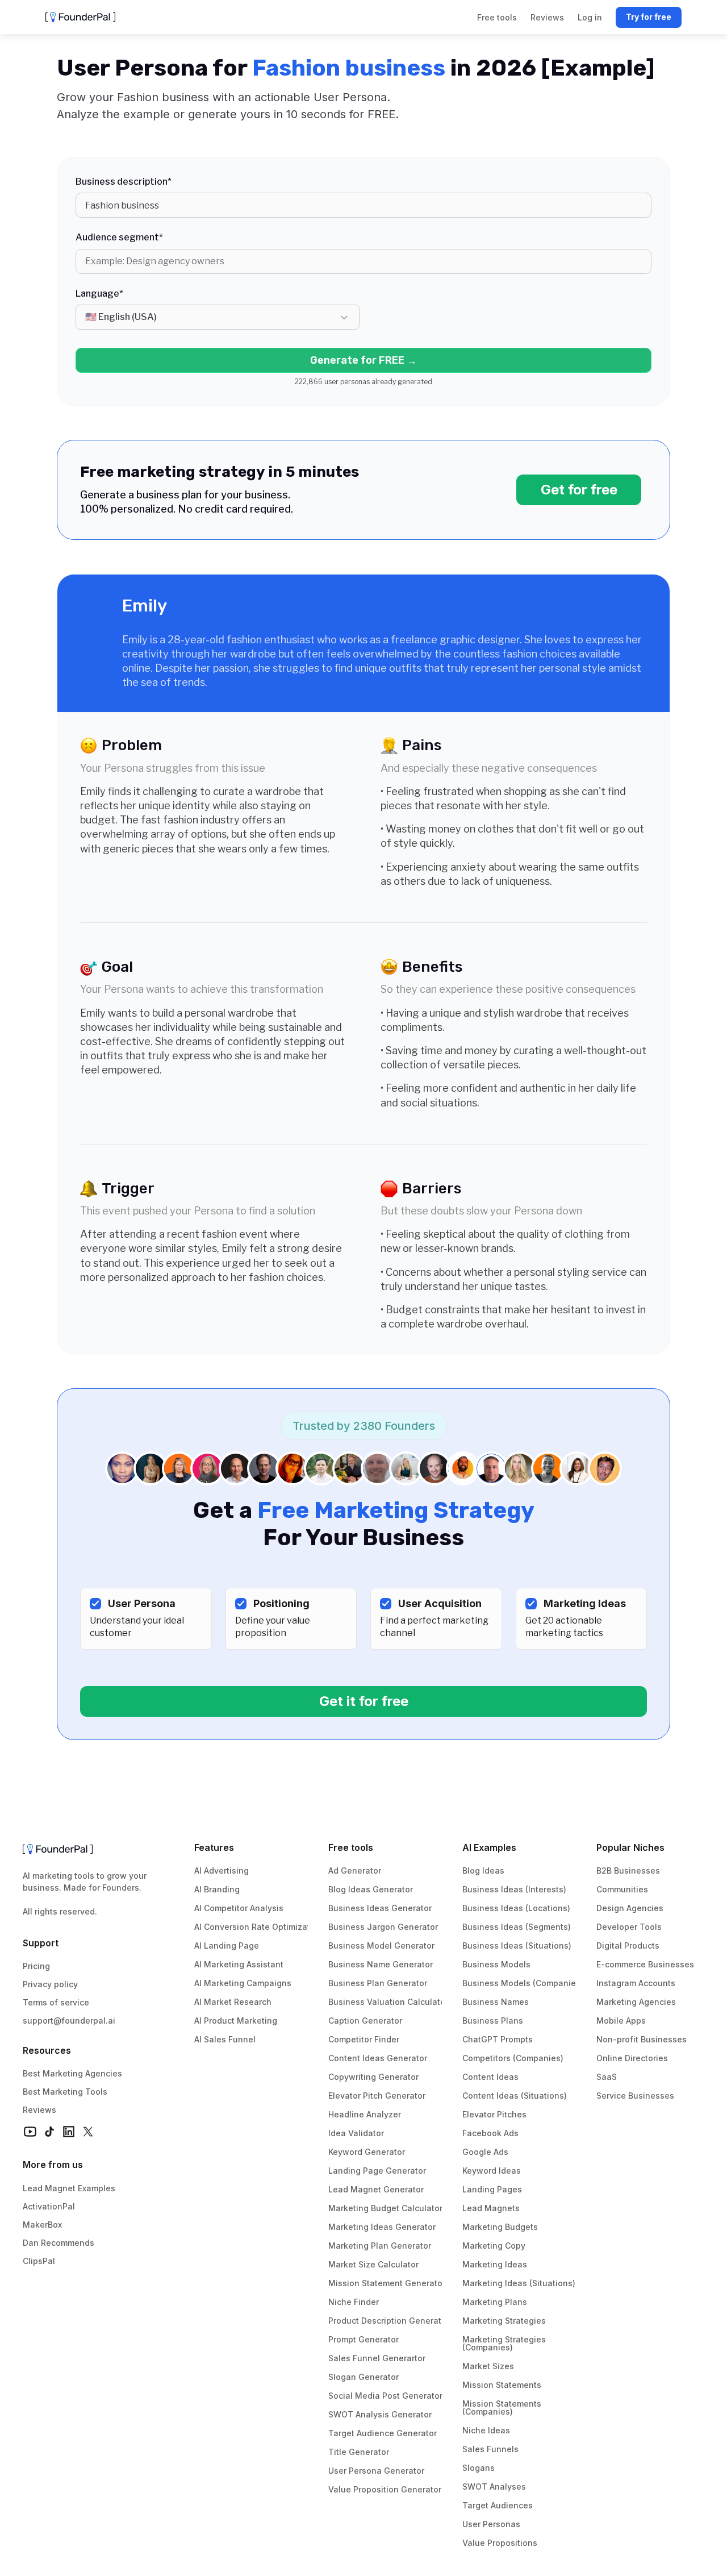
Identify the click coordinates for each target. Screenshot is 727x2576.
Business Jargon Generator (383, 1927)
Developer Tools (629, 1927)
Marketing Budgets (500, 2227)
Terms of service (56, 2002)
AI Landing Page (227, 1945)
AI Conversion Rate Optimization (258, 1927)
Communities (622, 1889)
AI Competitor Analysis (239, 1908)
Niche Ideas (486, 2430)
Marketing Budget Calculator (385, 2208)
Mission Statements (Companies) (503, 2408)
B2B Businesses (628, 1870)
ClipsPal (39, 2261)
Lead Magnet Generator (376, 2189)
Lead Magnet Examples (69, 2188)
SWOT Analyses (494, 2486)
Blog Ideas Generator (371, 1889)
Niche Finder (354, 2302)
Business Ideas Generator (380, 1908)
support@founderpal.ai (69, 2021)
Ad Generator (355, 1870)
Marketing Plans (495, 2302)
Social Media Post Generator (385, 2396)
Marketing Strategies (504, 2321)
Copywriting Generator (373, 2077)
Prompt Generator (363, 2339)
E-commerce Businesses (645, 1964)
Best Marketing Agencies (72, 2073)
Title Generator (359, 2452)
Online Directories (632, 2058)
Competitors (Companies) (513, 2058)
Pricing (36, 1966)
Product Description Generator (389, 2321)
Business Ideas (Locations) (516, 1908)
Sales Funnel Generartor (377, 2358)
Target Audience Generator (383, 2433)
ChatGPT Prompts (498, 2039)
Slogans (479, 2468)
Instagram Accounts (636, 1983)
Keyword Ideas (492, 2171)
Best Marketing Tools (65, 2092)
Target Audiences (498, 2505)
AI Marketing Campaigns (243, 1983)
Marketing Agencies (636, 2002)
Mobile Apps (621, 2021)
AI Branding (217, 1889)
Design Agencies (630, 1908)
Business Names (496, 2002)
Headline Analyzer (365, 2114)
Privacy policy (50, 1984)
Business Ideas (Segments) (517, 1927)
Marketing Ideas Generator (382, 2227)
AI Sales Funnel (225, 2039)
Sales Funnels (490, 2449)
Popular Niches (630, 1847)
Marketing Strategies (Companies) (505, 2343)
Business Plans (493, 2021)
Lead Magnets (491, 2208)
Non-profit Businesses (642, 2039)
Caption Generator (365, 2021)
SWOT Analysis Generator (380, 2414)
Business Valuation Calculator (388, 2002)
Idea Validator (356, 2133)
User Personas (491, 2524)
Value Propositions (500, 2543)
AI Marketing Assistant (239, 1964)
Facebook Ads (490, 2133)
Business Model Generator (381, 1945)
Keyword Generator (367, 2152)
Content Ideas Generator (378, 2058)
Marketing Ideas (495, 2264)
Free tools (351, 1847)
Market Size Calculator (373, 2264)
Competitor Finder (364, 2039)
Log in (590, 17)
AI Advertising (222, 1870)
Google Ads (485, 2152)
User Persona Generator (376, 2471)
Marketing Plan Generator (380, 2246)
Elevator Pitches (494, 2114)
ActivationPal (49, 2206)
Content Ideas (490, 2077)
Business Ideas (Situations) (517, 1945)
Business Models (496, 1964)
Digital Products (628, 1945)
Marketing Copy (494, 2246)
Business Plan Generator (378, 1983)
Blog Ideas (483, 1870)
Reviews (39, 2110)
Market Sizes (488, 2366)
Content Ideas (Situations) (515, 2096)
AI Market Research (233, 2002)
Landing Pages (492, 2189)
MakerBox (42, 2225)
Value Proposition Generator (385, 2489)
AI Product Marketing (236, 2021)
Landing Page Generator (377, 2171)
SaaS (607, 2077)
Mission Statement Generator (387, 2283)
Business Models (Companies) (523, 1983)
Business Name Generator (381, 1964)
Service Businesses (635, 2096)
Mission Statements (502, 2385)
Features (214, 1847)
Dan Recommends (59, 2243)
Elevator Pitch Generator (377, 2096)
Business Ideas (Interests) (514, 1889)
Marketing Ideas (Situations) (519, 2283)
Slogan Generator (363, 2377)
